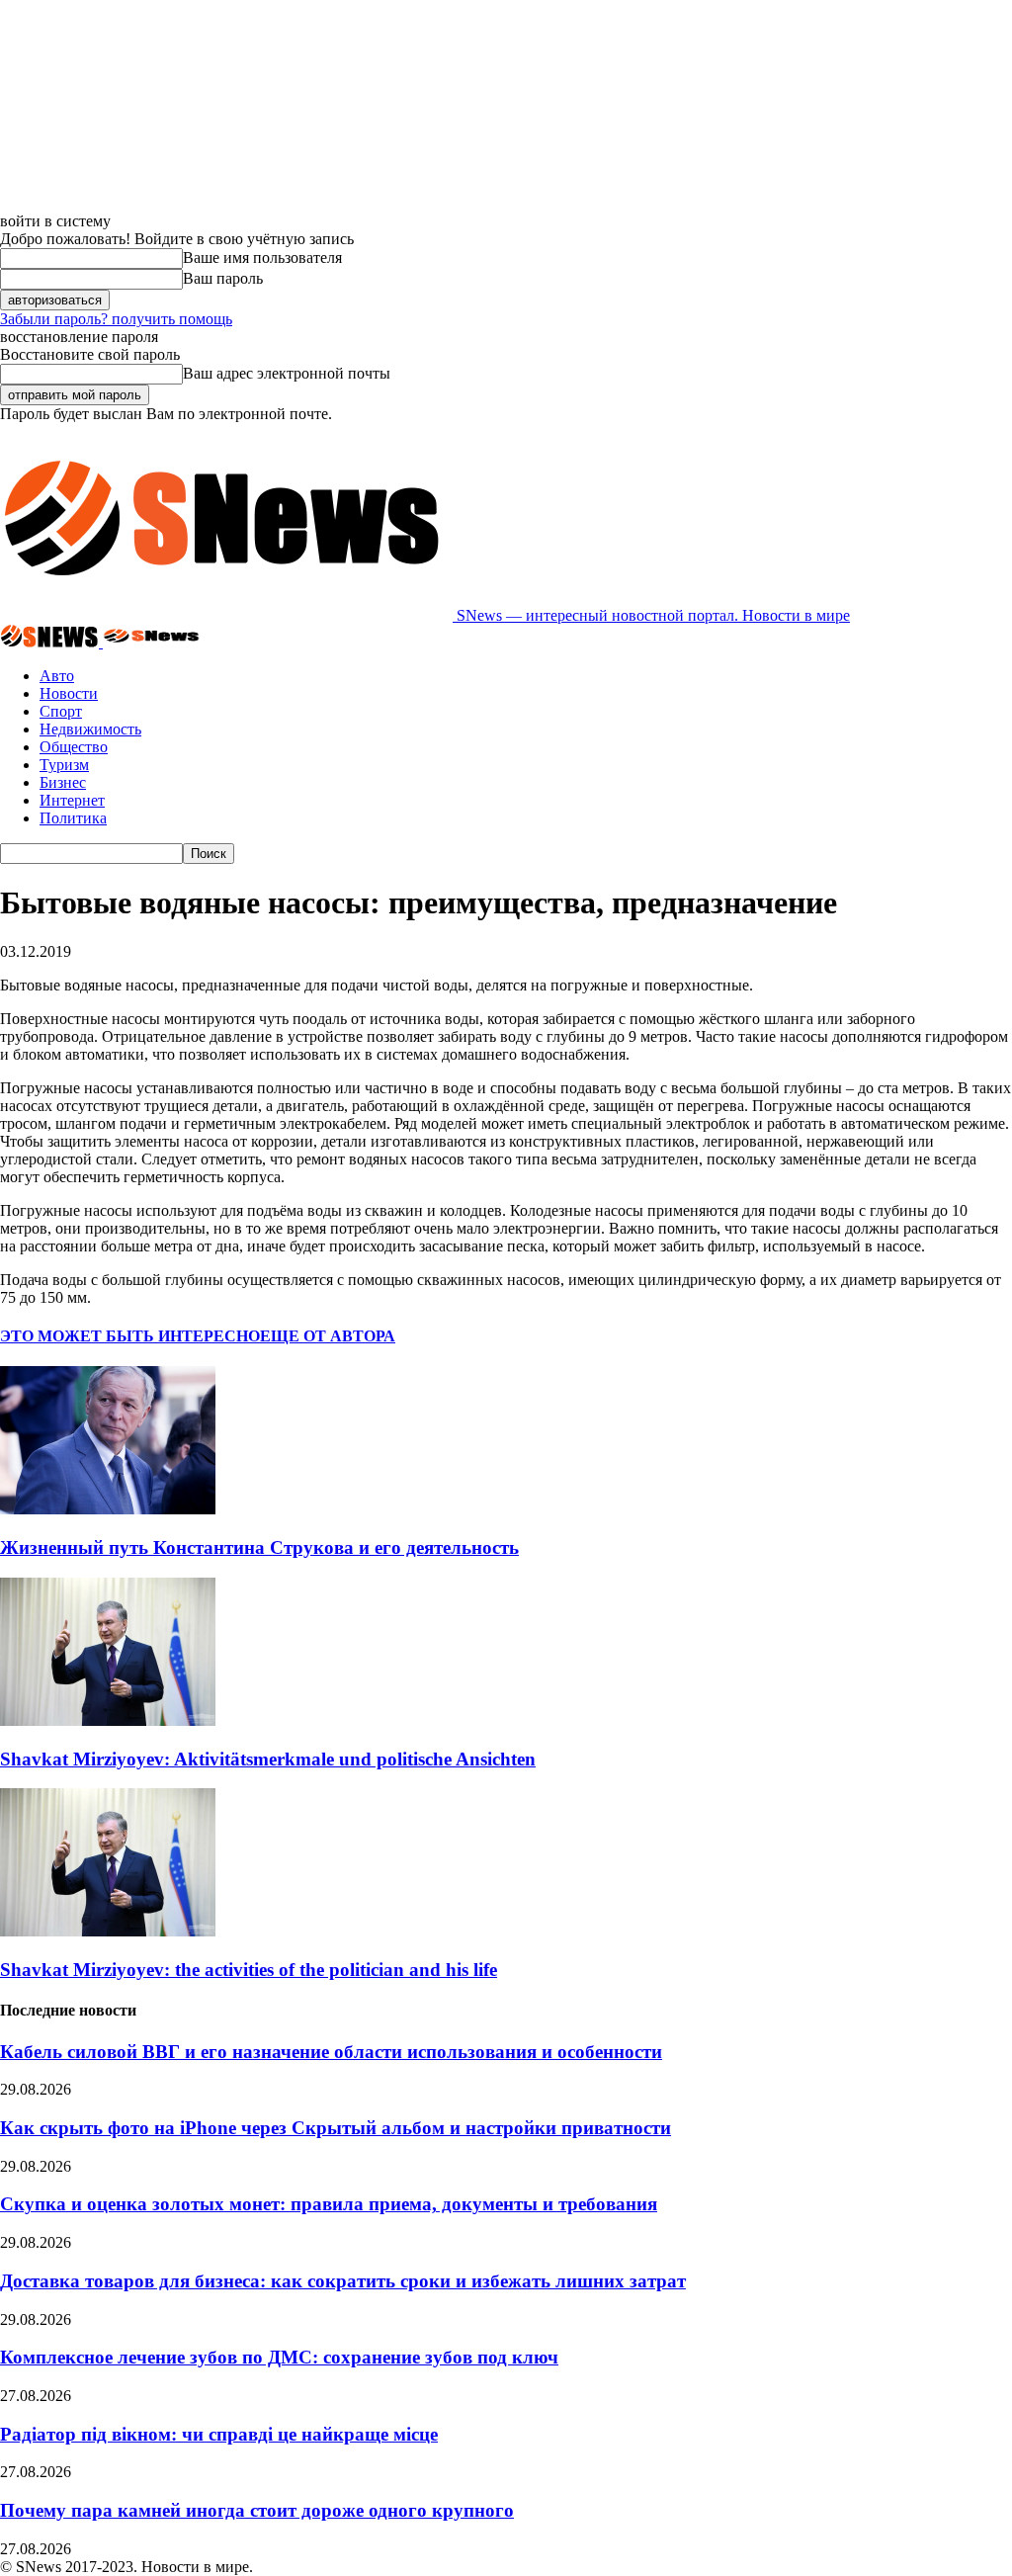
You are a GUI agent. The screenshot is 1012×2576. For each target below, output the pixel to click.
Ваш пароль (223, 278)
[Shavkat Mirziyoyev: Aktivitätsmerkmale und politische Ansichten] (108, 1720)
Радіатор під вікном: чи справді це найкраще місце (219, 2434)
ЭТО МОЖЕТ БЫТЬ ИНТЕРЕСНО (130, 1336)
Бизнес (63, 782)
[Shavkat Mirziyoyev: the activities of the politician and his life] (108, 1931)
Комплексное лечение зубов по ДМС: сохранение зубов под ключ (279, 2357)
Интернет (72, 800)
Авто (57, 676)
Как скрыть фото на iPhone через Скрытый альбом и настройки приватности (336, 2128)
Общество (74, 747)
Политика (73, 818)
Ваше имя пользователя (262, 258)
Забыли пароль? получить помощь (116, 319)
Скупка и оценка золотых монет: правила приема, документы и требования (329, 2204)
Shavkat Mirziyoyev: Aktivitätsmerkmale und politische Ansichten (268, 1759)
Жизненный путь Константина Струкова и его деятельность (259, 1547)
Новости (69, 693)
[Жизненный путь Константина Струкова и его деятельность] (108, 1509)
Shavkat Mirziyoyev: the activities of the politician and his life (249, 1970)
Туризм (64, 765)
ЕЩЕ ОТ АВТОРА (328, 1336)
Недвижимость (90, 729)
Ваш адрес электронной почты (287, 373)
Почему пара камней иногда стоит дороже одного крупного (257, 2510)
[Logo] (51, 642)
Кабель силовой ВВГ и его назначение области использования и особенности (331, 2052)
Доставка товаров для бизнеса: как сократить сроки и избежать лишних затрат (343, 2281)
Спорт (61, 711)
